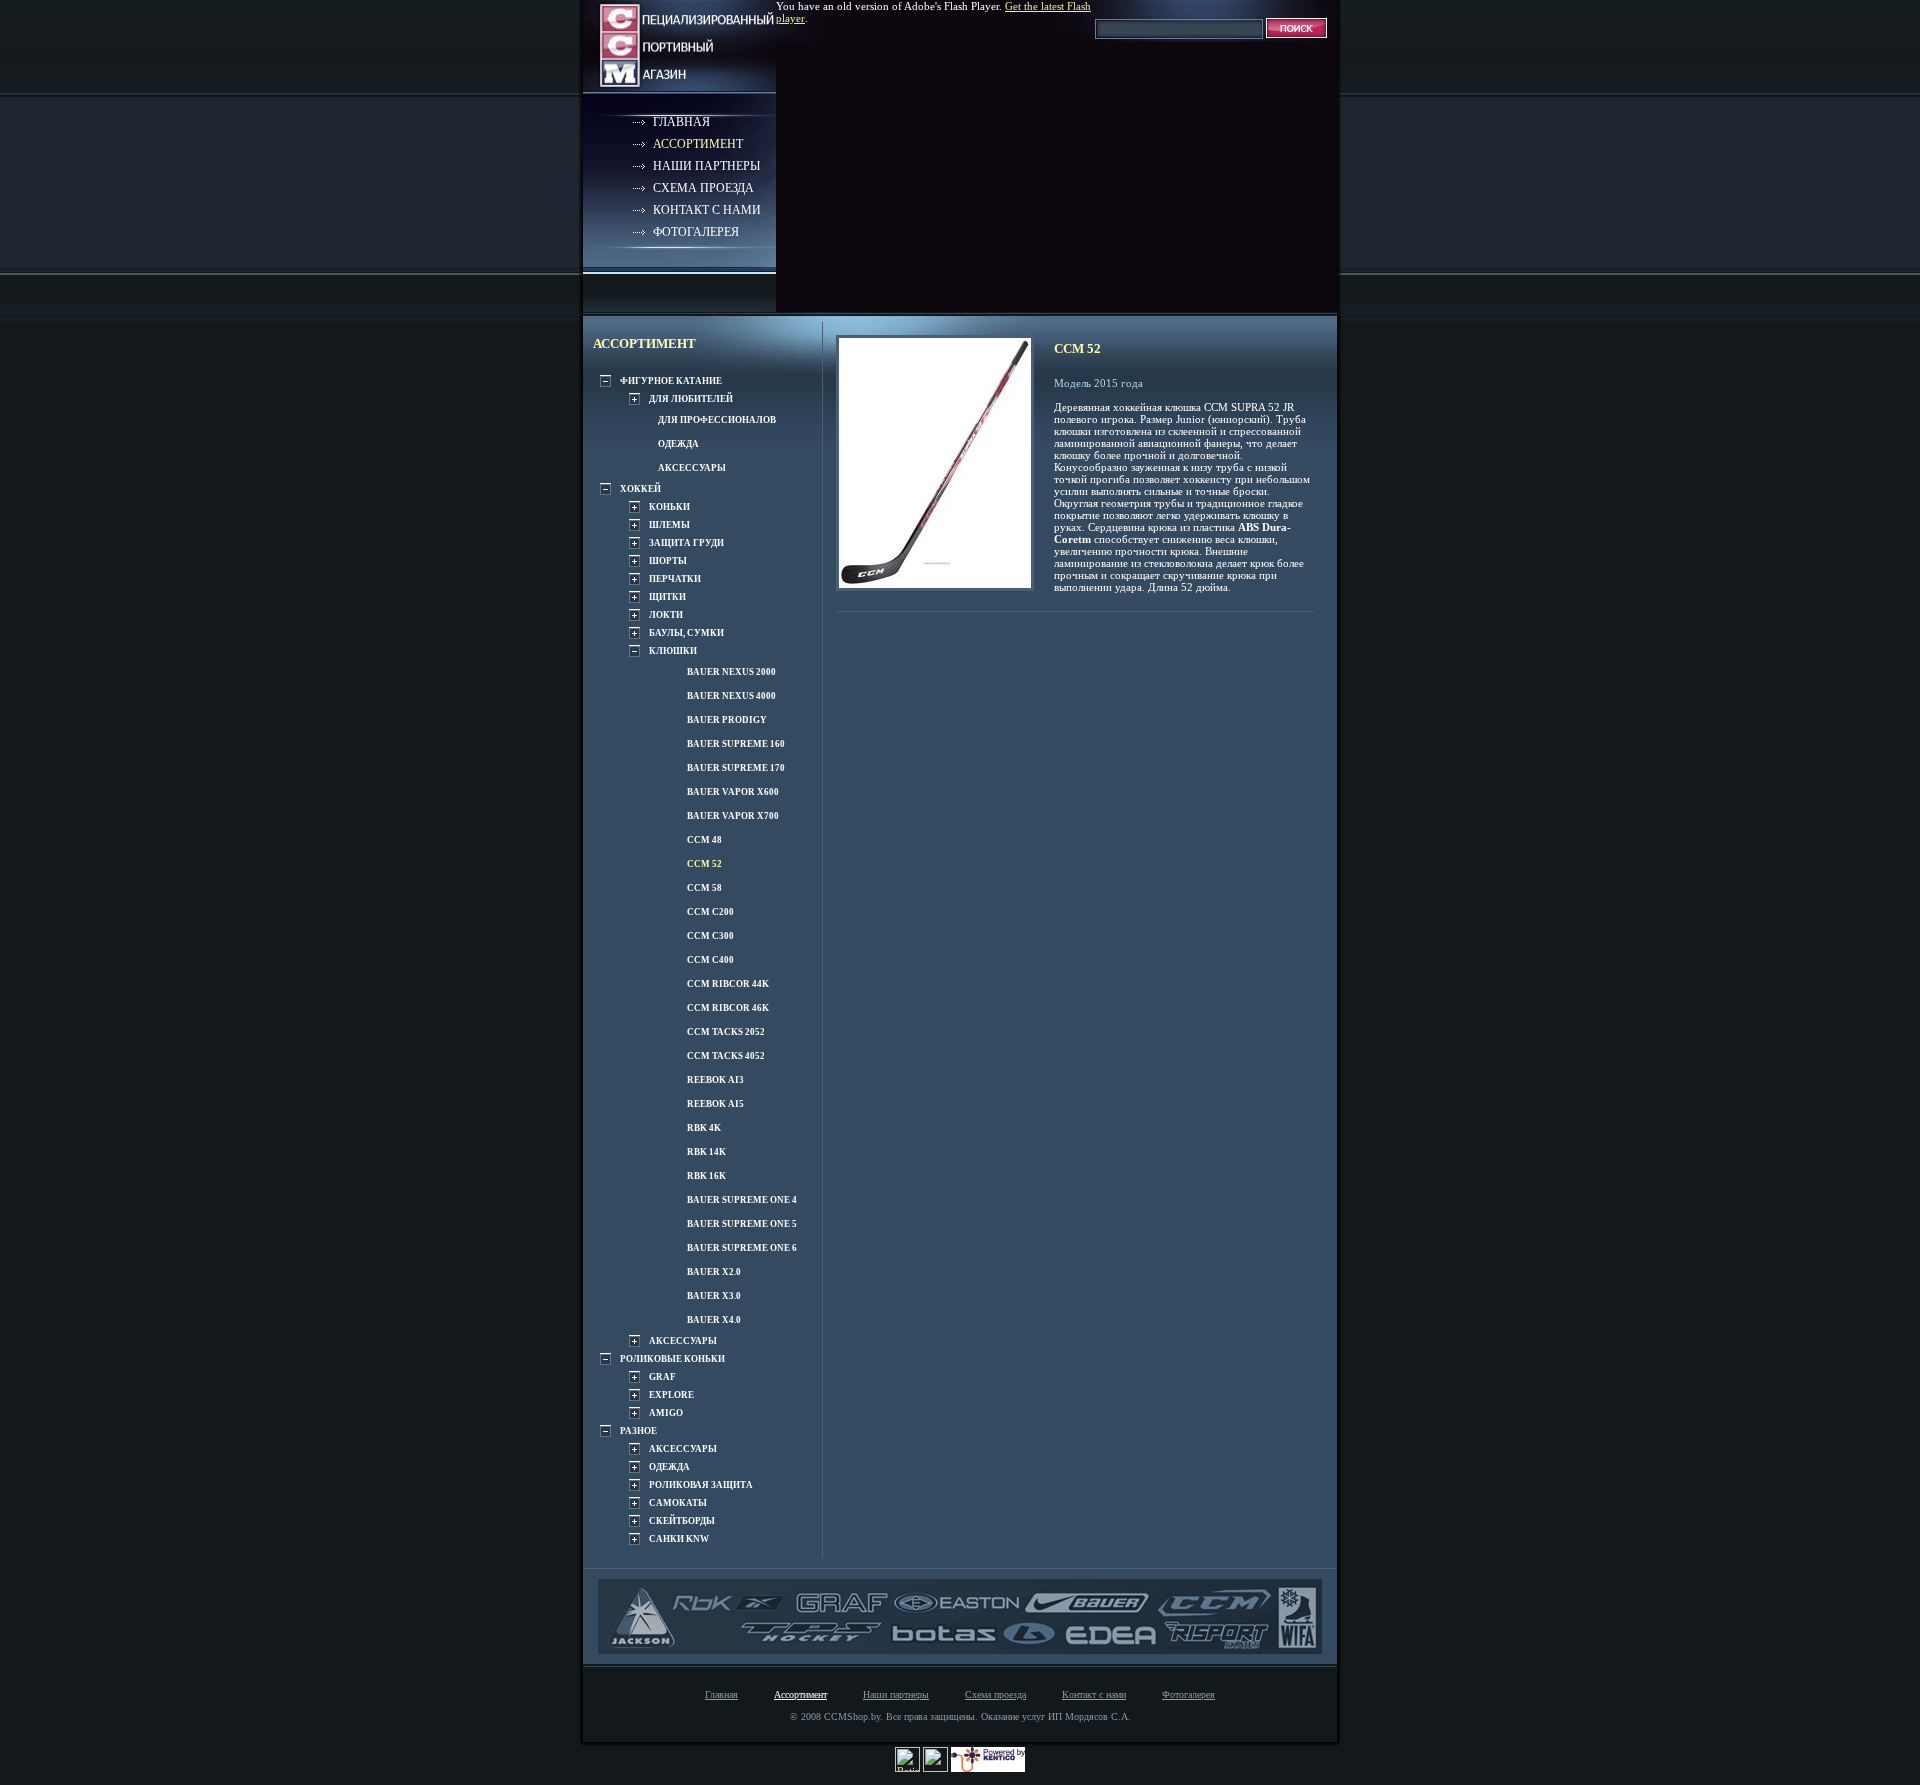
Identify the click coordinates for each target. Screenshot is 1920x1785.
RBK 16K (706, 1176)
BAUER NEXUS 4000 (731, 696)
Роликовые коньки (672, 1359)
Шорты (668, 561)
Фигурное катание (671, 381)
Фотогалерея (696, 232)
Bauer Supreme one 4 (742, 1200)
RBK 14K (706, 1152)
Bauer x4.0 (714, 1320)
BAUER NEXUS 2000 (731, 672)
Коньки (669, 507)
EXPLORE (671, 1395)
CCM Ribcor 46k (728, 1008)
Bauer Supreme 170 (736, 768)
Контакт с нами (707, 210)
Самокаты (678, 1503)
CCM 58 (704, 888)
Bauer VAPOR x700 (733, 816)
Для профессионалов (717, 420)
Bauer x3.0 (714, 1296)
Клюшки (673, 651)
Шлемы (669, 525)
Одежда (678, 444)
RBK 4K (704, 1128)
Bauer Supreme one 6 (742, 1248)
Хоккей (640, 489)
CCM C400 (710, 960)
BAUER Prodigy (727, 720)
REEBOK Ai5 (715, 1104)
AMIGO (666, 1413)
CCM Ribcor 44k (728, 984)
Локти (666, 615)
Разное (638, 1431)
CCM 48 (704, 840)
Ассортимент (698, 144)
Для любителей (691, 399)
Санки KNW (679, 1539)
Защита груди (686, 543)
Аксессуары (692, 468)
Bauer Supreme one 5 (742, 1224)
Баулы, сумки (686, 633)
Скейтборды (682, 1521)
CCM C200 (710, 912)
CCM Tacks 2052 (726, 1032)
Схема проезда (703, 188)
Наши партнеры (706, 166)
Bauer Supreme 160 (736, 744)
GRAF (662, 1377)
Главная (681, 122)
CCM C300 (710, 936)
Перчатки (675, 579)
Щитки (667, 597)
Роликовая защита (701, 1485)
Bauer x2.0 (714, 1272)
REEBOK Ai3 (715, 1080)
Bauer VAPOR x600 (733, 792)
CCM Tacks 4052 (726, 1056)
